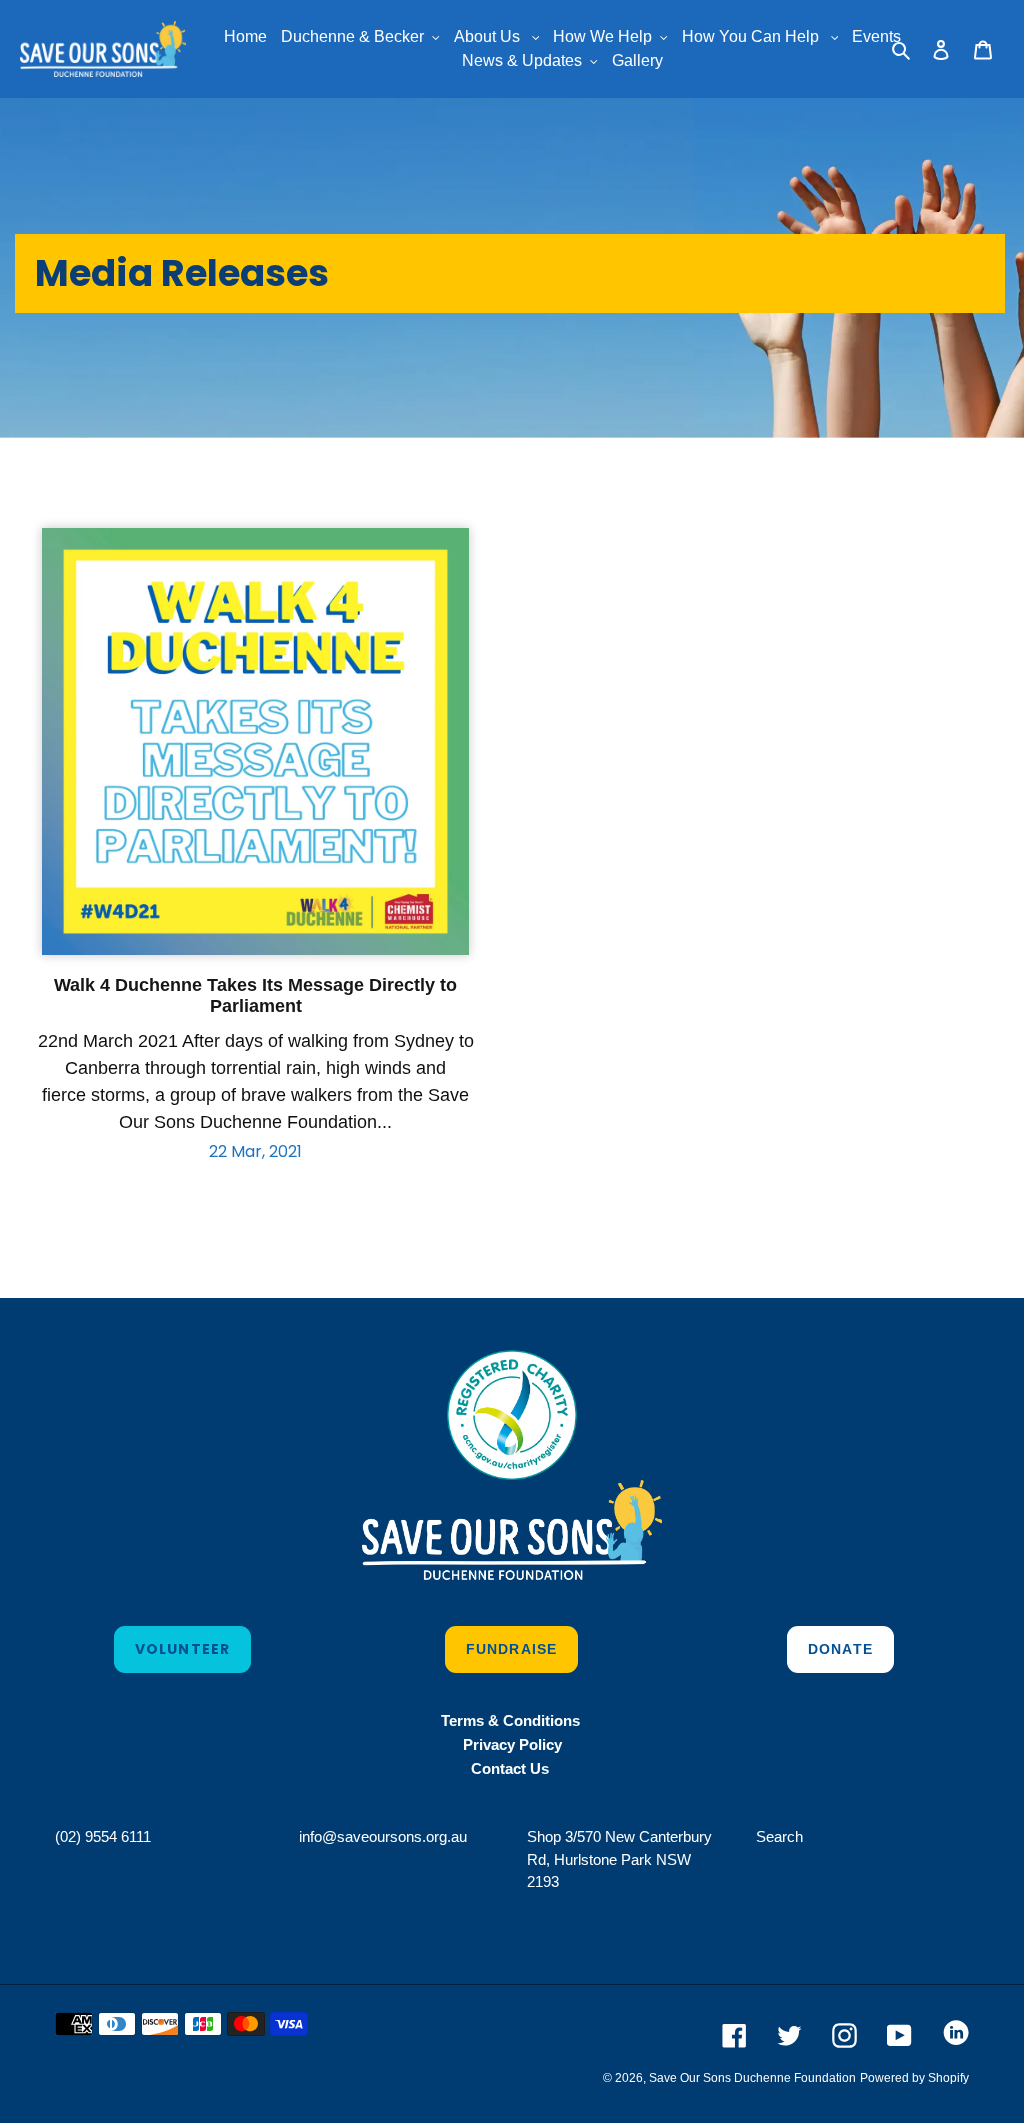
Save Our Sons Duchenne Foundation (752, 2078)
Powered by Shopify (914, 2078)
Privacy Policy (512, 1744)
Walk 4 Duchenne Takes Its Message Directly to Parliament (255, 996)
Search (779, 1836)
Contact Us (512, 1768)
